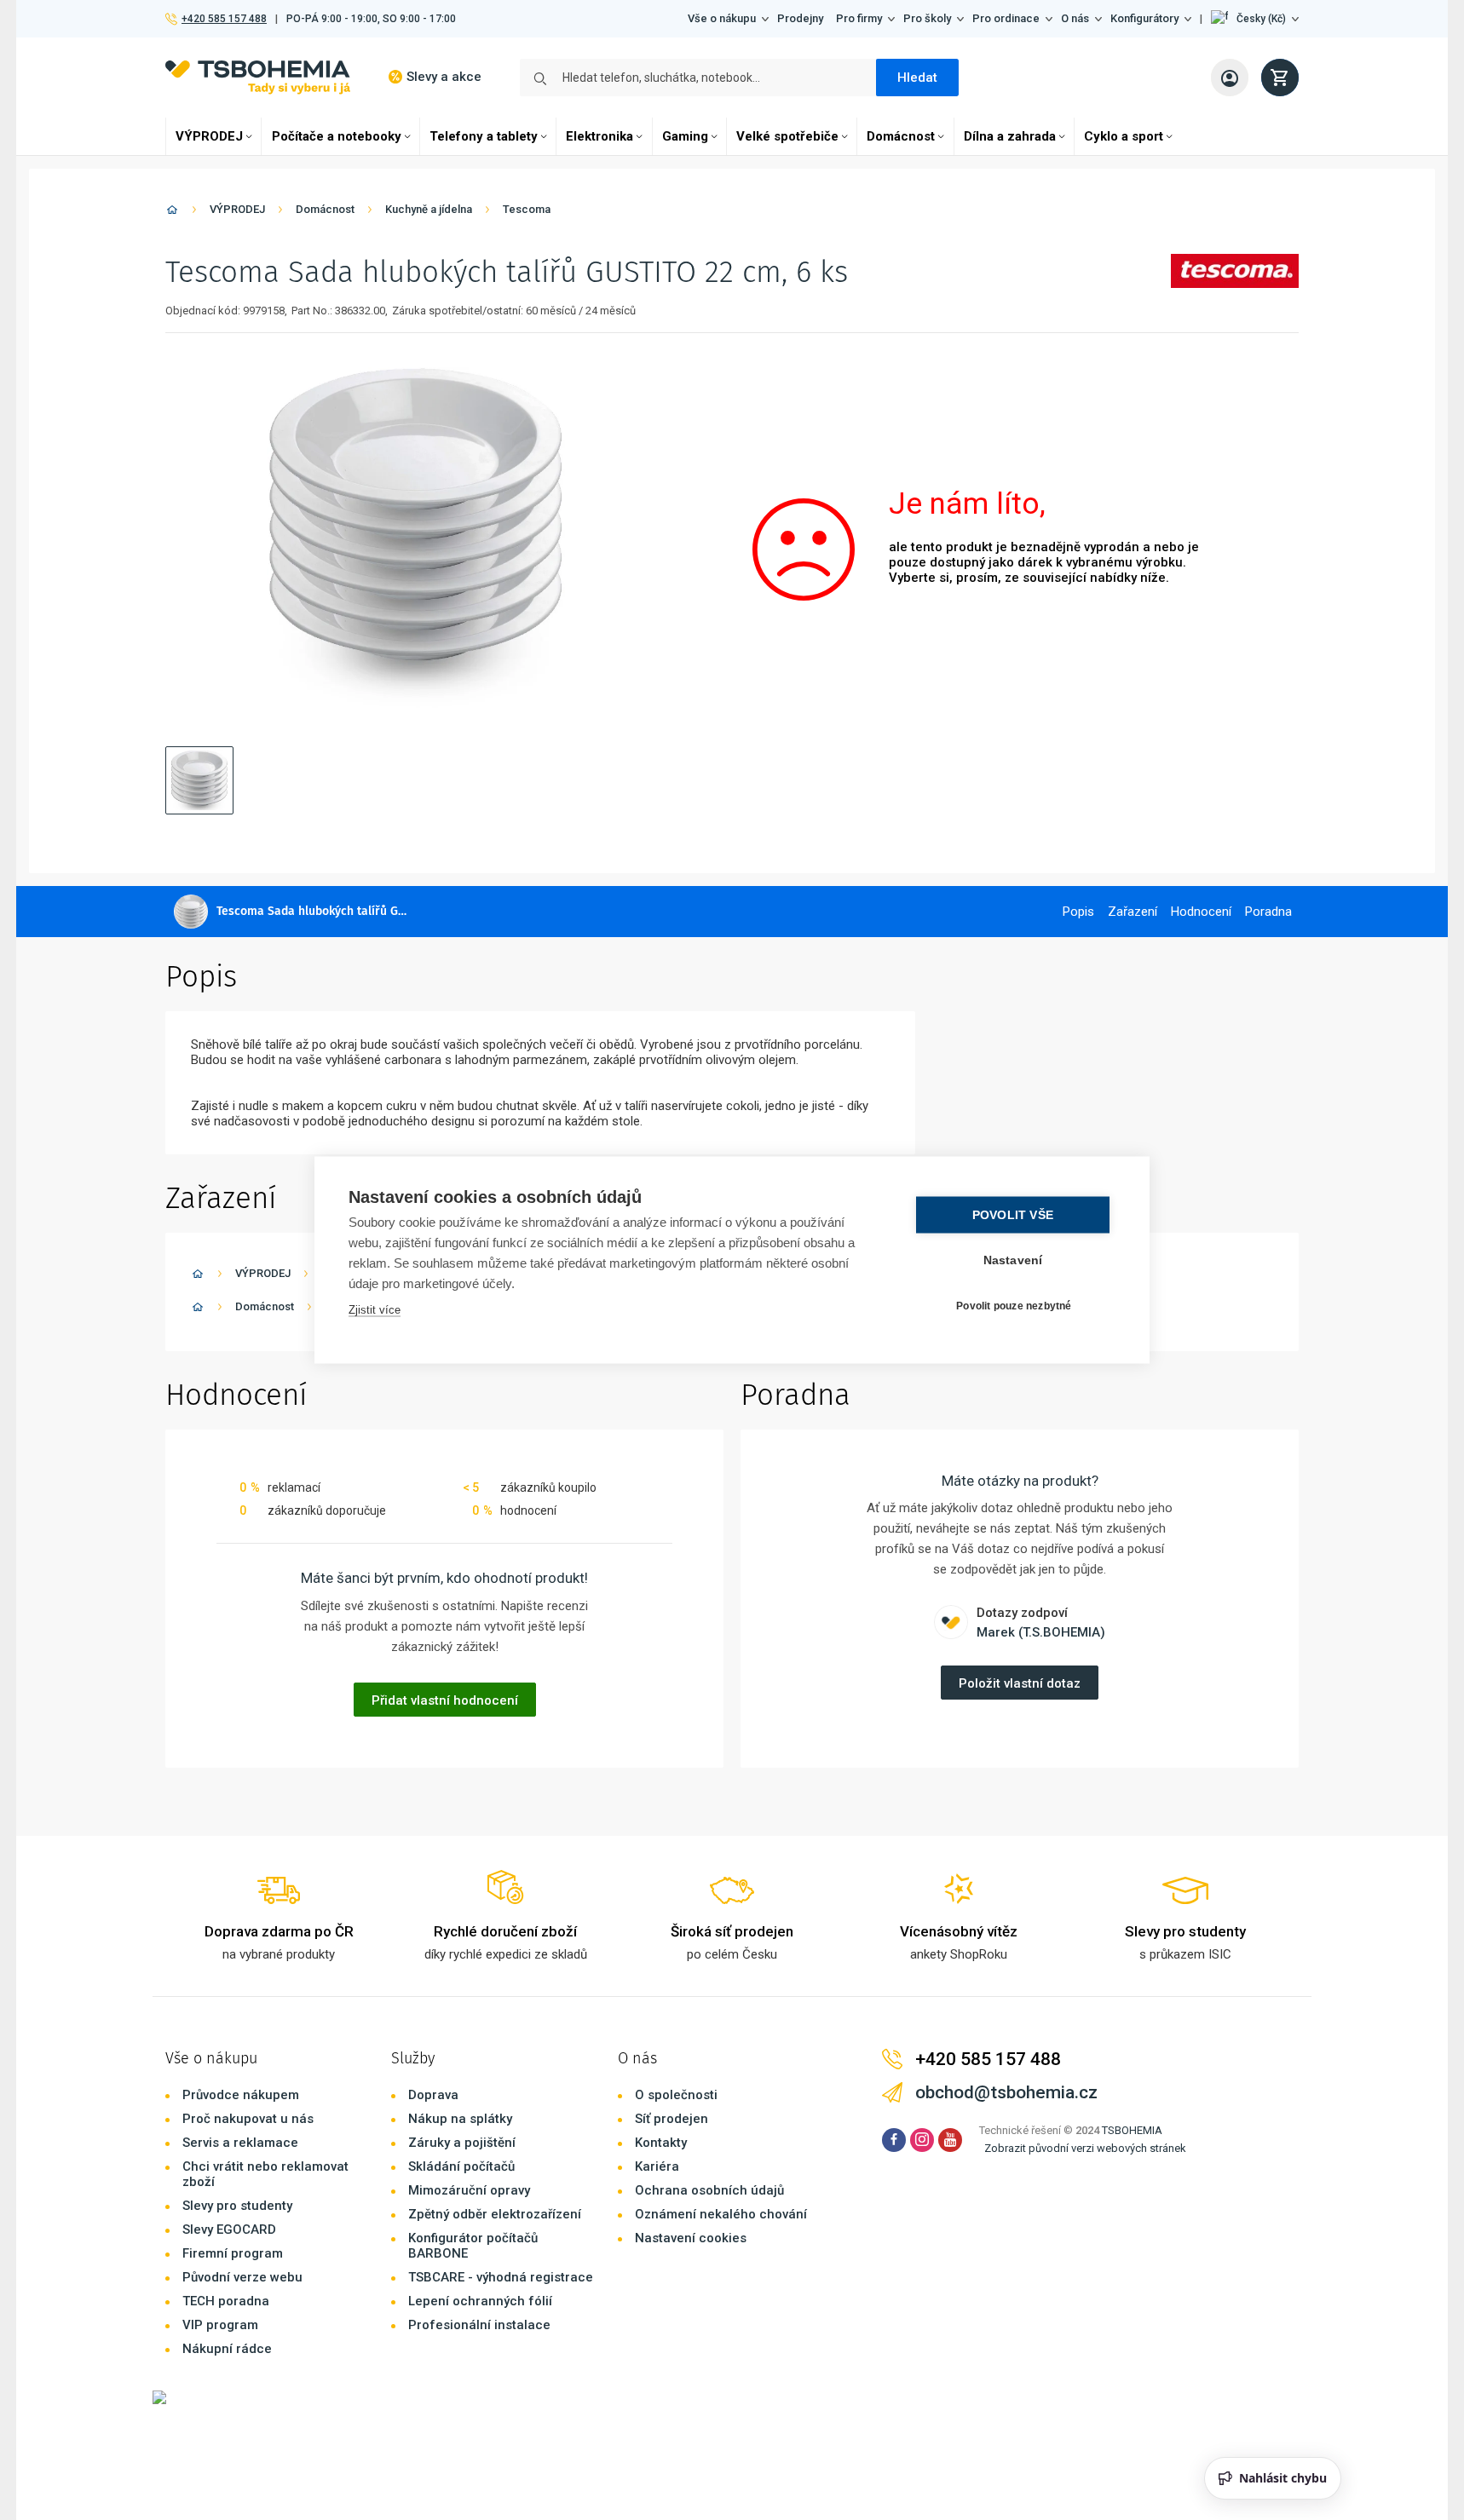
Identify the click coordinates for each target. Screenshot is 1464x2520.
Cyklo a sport (1124, 136)
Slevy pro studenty (237, 2206)
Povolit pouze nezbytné (1014, 1305)
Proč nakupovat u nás (248, 2119)
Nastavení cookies (691, 2238)
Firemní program (233, 2253)
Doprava (433, 2095)
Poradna (1268, 912)
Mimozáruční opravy (469, 2190)
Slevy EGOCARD (229, 2229)
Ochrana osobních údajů (709, 2190)
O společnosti (676, 2095)
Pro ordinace (1006, 18)
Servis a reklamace (240, 2143)
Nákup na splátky (460, 2119)
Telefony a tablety (484, 136)
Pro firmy (859, 18)
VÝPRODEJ (209, 136)
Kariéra (657, 2166)
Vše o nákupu (722, 18)
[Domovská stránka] (172, 213)
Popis (1078, 912)
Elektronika (599, 136)
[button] (1255, 19)
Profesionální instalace (479, 2325)
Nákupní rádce (227, 2349)
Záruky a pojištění (462, 2143)
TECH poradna (226, 2301)
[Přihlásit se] (1230, 78)
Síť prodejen (671, 2119)
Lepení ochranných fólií (480, 2301)
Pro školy (927, 18)
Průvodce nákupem (241, 2095)
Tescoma (527, 209)
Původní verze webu (242, 2277)
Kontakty (661, 2143)
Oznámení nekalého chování (721, 2214)
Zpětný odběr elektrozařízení (495, 2214)
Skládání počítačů (461, 2166)
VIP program (220, 2325)
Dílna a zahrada (1010, 136)
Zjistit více (375, 1310)
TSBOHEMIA (1132, 2130)
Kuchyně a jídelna (429, 209)
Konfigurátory (1144, 18)
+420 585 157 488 (224, 19)
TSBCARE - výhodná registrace (501, 2277)
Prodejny (800, 18)
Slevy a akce (444, 77)
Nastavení (1013, 1260)
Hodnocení (1201, 912)
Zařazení (1133, 912)
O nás (1075, 18)
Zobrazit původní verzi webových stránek (1085, 2148)
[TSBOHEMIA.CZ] (258, 77)
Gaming (685, 136)
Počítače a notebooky (337, 136)
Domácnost (901, 136)
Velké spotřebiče (787, 136)
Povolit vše (1013, 1215)
